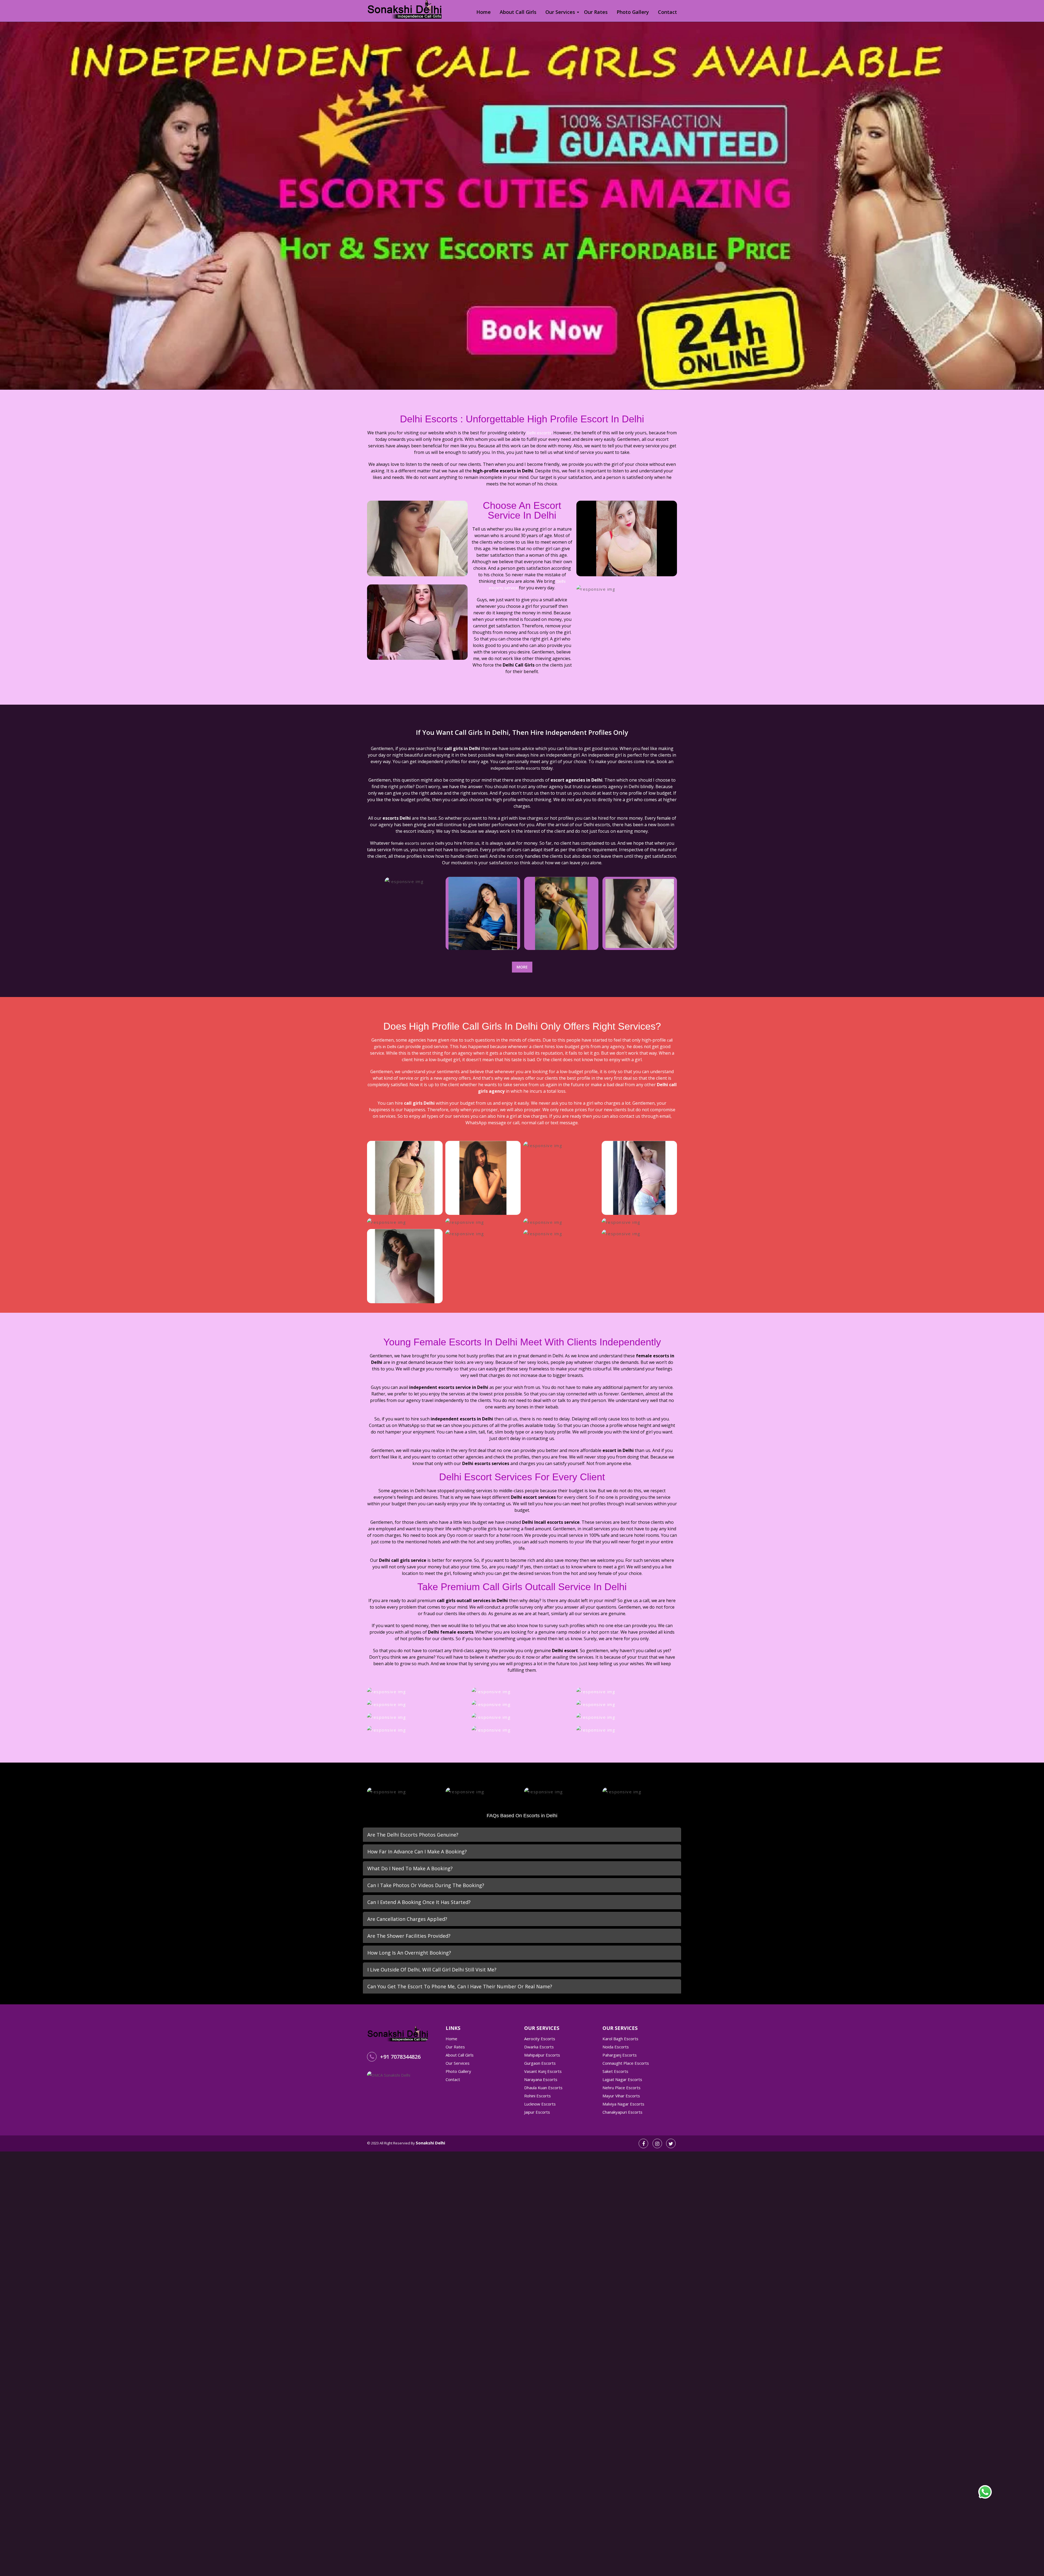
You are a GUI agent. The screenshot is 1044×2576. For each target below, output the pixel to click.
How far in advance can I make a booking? (417, 1852)
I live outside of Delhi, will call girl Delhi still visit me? (432, 1970)
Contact (667, 12)
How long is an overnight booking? (409, 1953)
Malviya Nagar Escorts (623, 2104)
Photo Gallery (633, 12)
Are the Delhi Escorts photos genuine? (413, 1835)
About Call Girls (518, 12)
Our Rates (596, 12)
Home (484, 12)
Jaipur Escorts (537, 2112)
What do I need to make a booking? (410, 1868)
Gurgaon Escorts (540, 2063)
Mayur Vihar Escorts (621, 2096)
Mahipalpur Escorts (542, 2055)
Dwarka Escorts (539, 2047)
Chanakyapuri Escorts (622, 2112)
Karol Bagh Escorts (620, 2039)
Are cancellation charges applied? (407, 1919)
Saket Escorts (615, 2071)
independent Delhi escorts (515, 768)
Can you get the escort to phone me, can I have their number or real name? (460, 1986)
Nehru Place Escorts (622, 2088)
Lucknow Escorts (540, 2104)
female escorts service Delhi (418, 843)
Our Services (560, 12)
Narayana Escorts (541, 2079)
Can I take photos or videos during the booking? (426, 1885)
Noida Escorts (616, 2047)
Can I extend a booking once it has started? (419, 1902)
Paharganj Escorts (620, 2055)
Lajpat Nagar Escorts (622, 2079)
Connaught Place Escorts (626, 2063)
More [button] (522, 967)
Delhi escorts (539, 433)
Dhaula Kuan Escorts (543, 2088)
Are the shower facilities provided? (409, 1936)
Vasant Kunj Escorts (543, 2071)
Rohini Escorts (537, 2096)
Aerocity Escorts (540, 2039)
